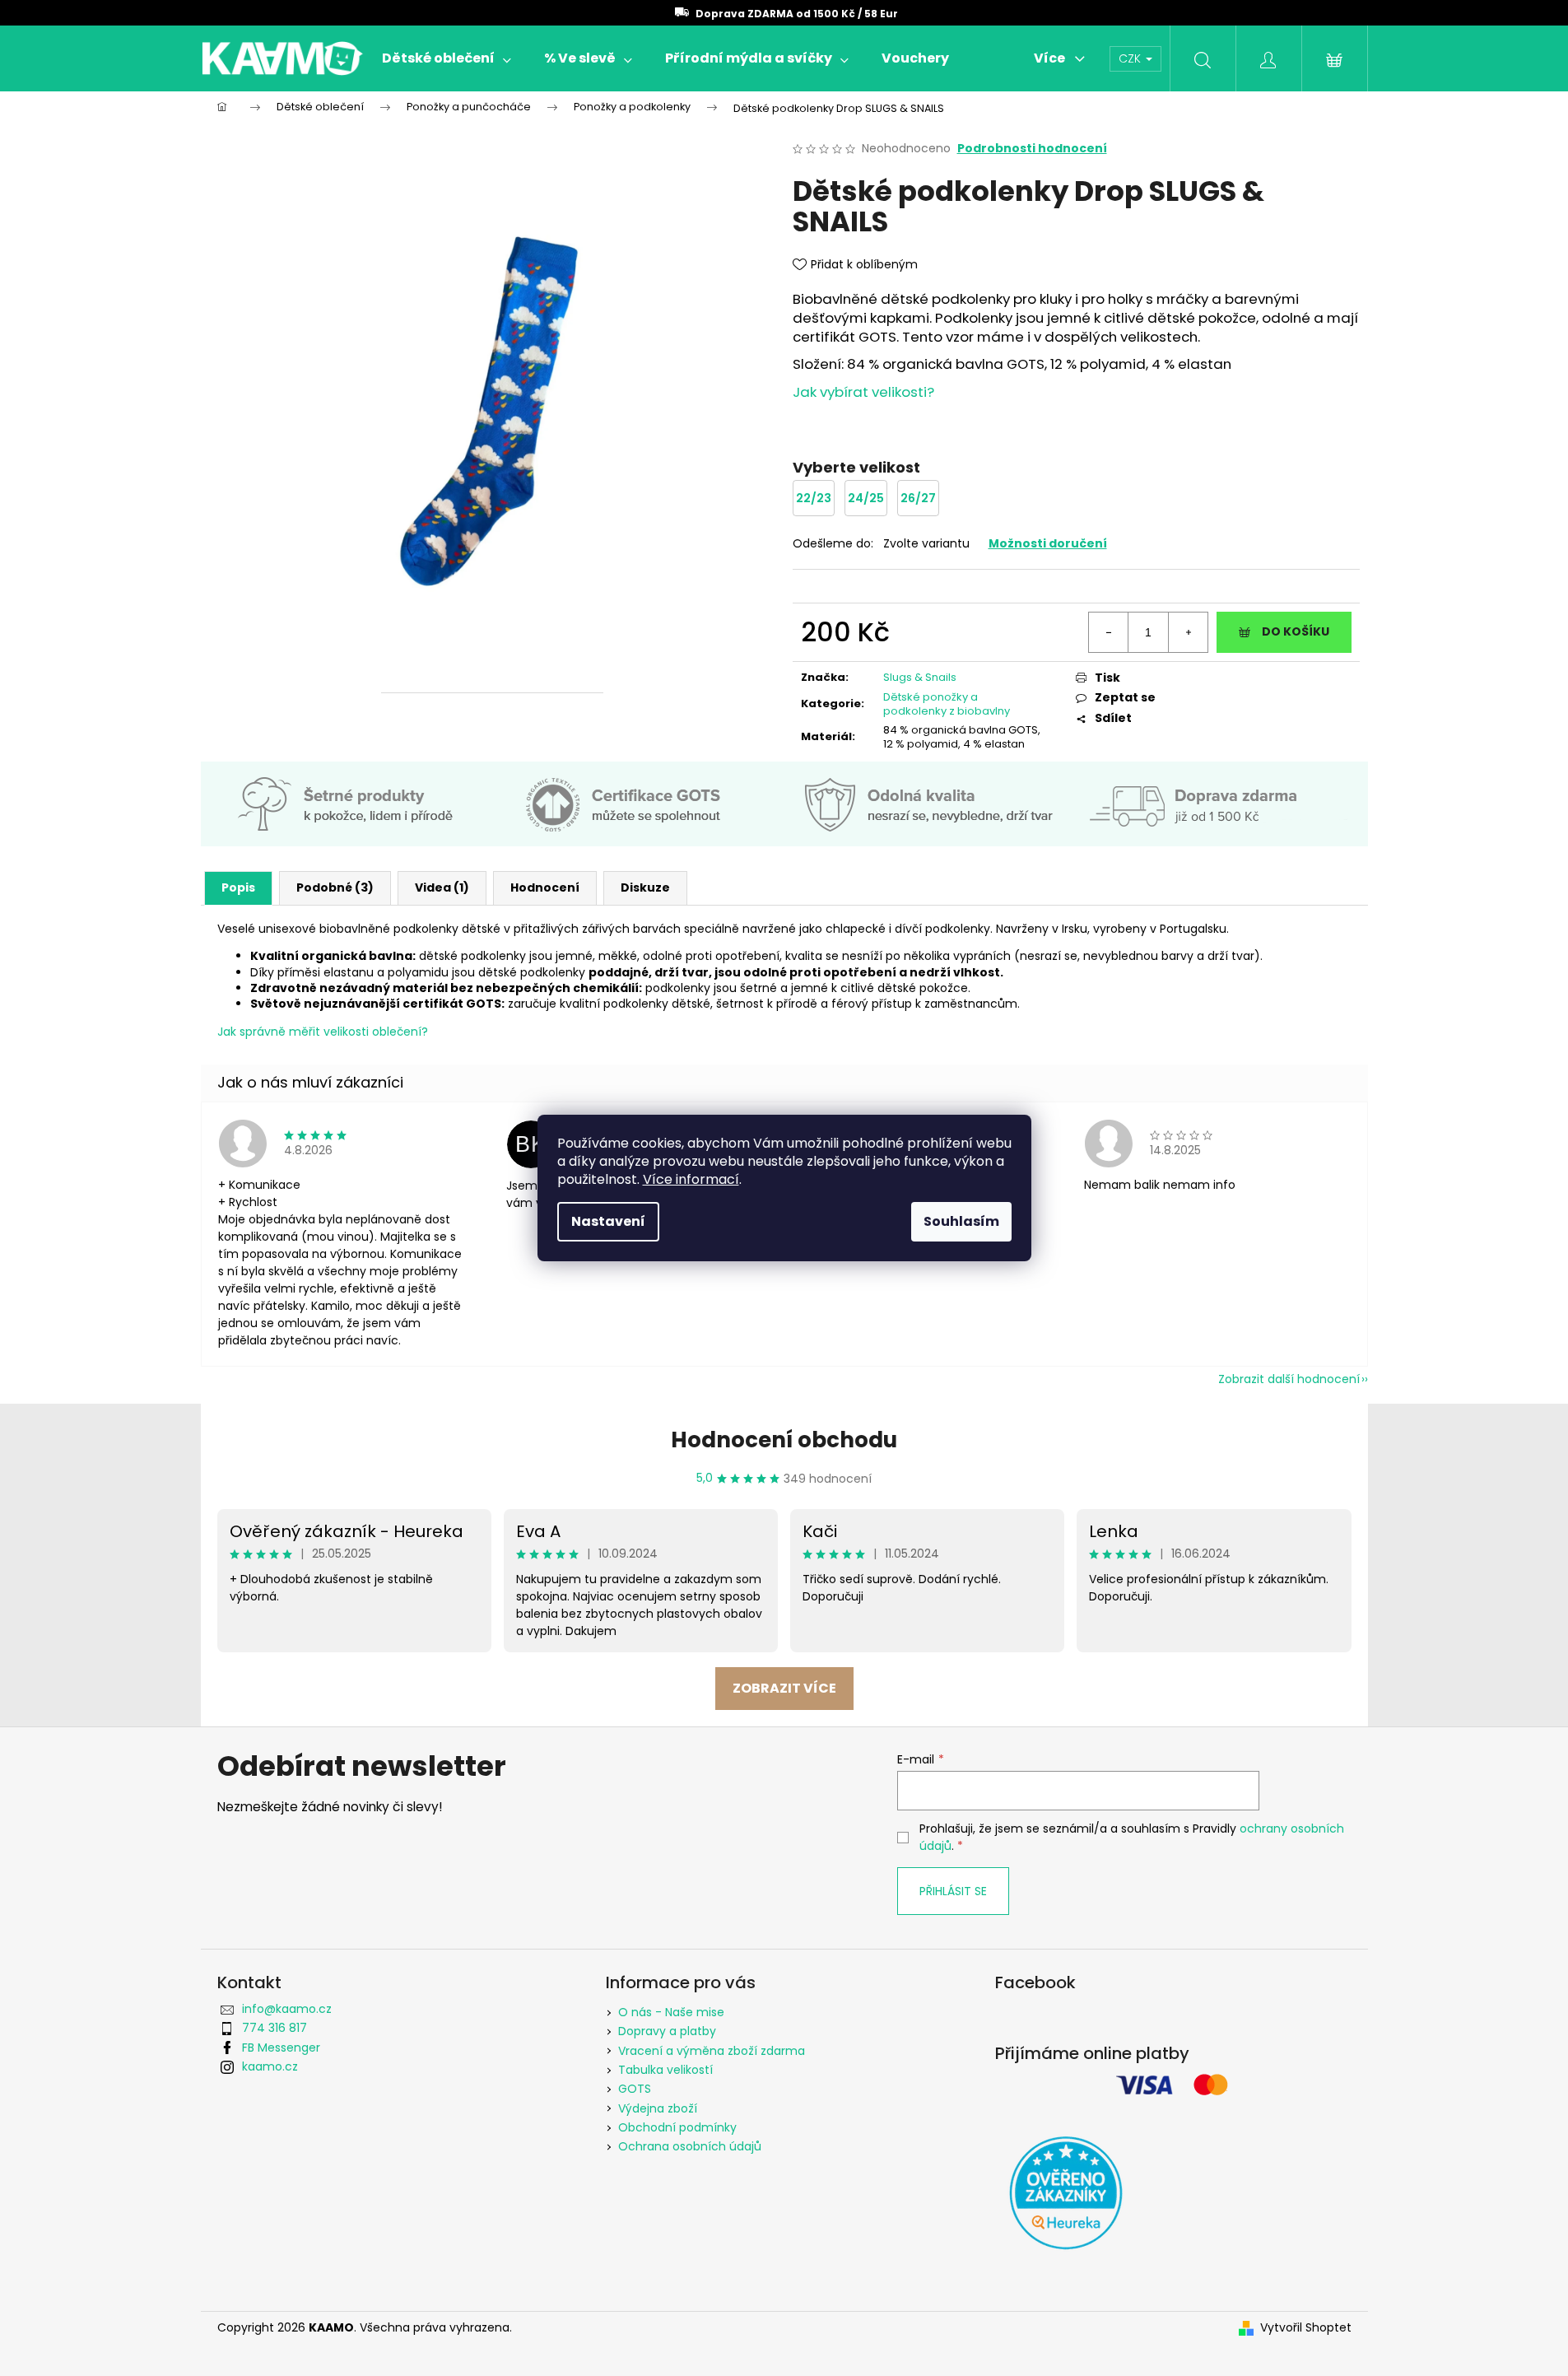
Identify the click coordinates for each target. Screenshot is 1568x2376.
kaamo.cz (270, 2066)
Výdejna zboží (658, 2108)
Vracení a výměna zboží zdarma (712, 2051)
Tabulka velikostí (665, 2070)
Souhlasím (961, 1221)
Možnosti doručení (1048, 543)
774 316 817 (275, 2028)
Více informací (691, 1179)
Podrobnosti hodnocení (1032, 149)
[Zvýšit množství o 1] (1188, 632)
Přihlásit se (953, 1891)
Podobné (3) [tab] (335, 888)
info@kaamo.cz (287, 2009)
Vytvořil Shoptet (1306, 2328)
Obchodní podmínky (677, 2127)
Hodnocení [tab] (545, 888)
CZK (1131, 58)
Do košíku (1296, 631)
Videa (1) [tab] (442, 888)
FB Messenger (281, 2048)
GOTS (635, 2089)
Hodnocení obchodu (784, 1440)
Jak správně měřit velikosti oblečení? (323, 1032)
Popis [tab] (238, 888)
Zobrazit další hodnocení (1289, 1379)
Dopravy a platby (667, 2031)
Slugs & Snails (920, 677)
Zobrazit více (784, 1688)
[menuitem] (447, 58)
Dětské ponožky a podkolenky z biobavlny (947, 704)
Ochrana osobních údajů (690, 2146)
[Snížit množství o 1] (1109, 632)
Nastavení (608, 1221)
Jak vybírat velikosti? (863, 392)
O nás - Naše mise (671, 2012)
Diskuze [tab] (645, 888)
